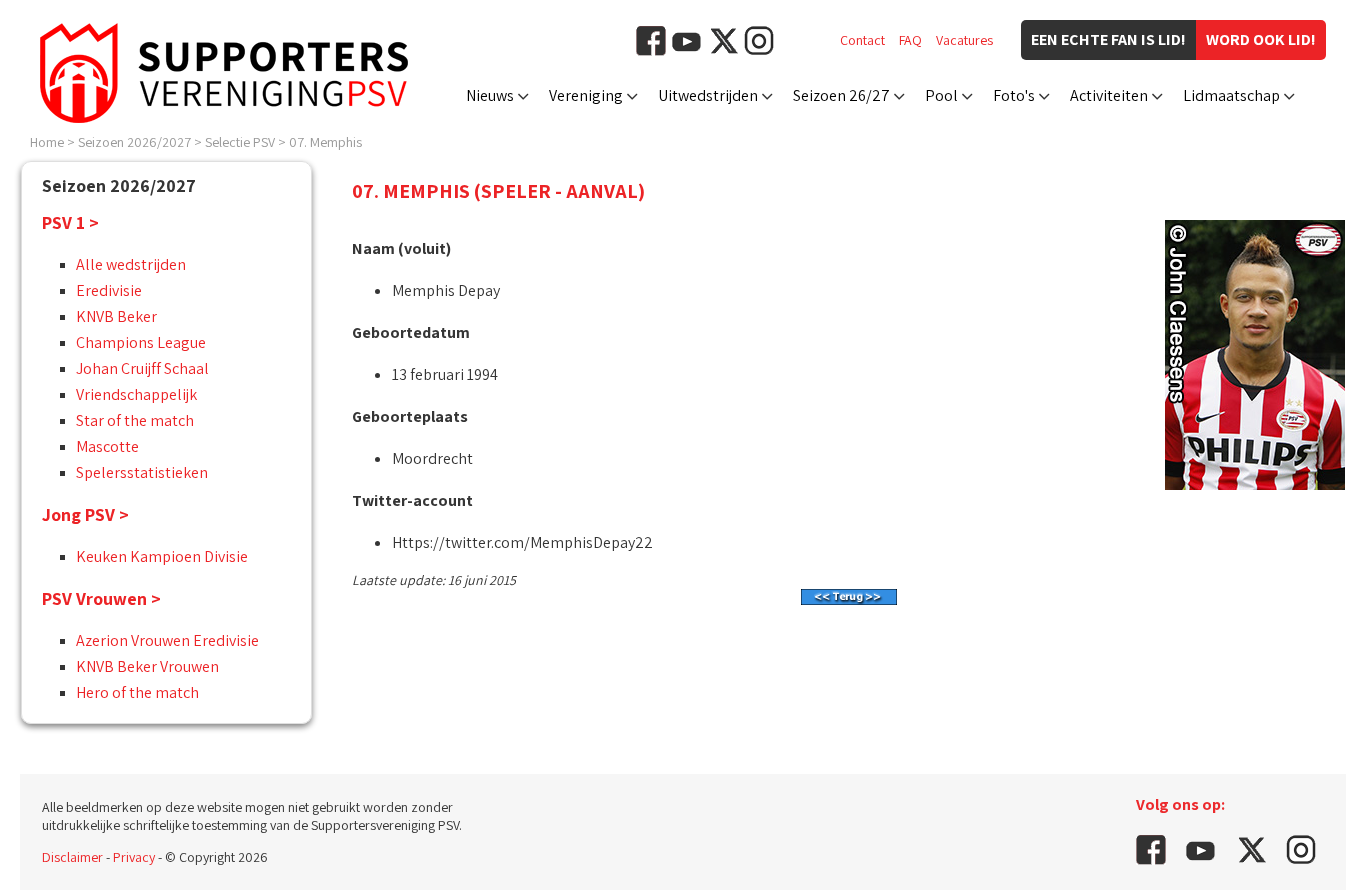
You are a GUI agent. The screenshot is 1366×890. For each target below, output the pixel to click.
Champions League (141, 342)
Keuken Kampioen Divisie (162, 556)
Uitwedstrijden (708, 95)
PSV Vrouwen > (101, 598)
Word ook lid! (1261, 39)
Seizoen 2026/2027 (134, 142)
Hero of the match (137, 692)
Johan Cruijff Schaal (142, 368)
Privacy (134, 857)
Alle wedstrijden (131, 264)
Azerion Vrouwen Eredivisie (167, 640)
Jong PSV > (85, 514)
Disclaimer (72, 857)
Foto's (1014, 95)
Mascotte (107, 446)
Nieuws (490, 95)
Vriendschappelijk (136, 394)
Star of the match (135, 420)
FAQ (910, 40)
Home (47, 142)
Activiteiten (1109, 95)
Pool (941, 95)
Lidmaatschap (1231, 95)
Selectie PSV (240, 142)
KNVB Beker (116, 316)
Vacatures (964, 40)
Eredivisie (109, 290)
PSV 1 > (70, 222)
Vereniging (586, 95)
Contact (862, 40)
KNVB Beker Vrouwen (147, 666)
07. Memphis (325, 142)
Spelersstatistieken (142, 472)
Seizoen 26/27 (841, 95)
